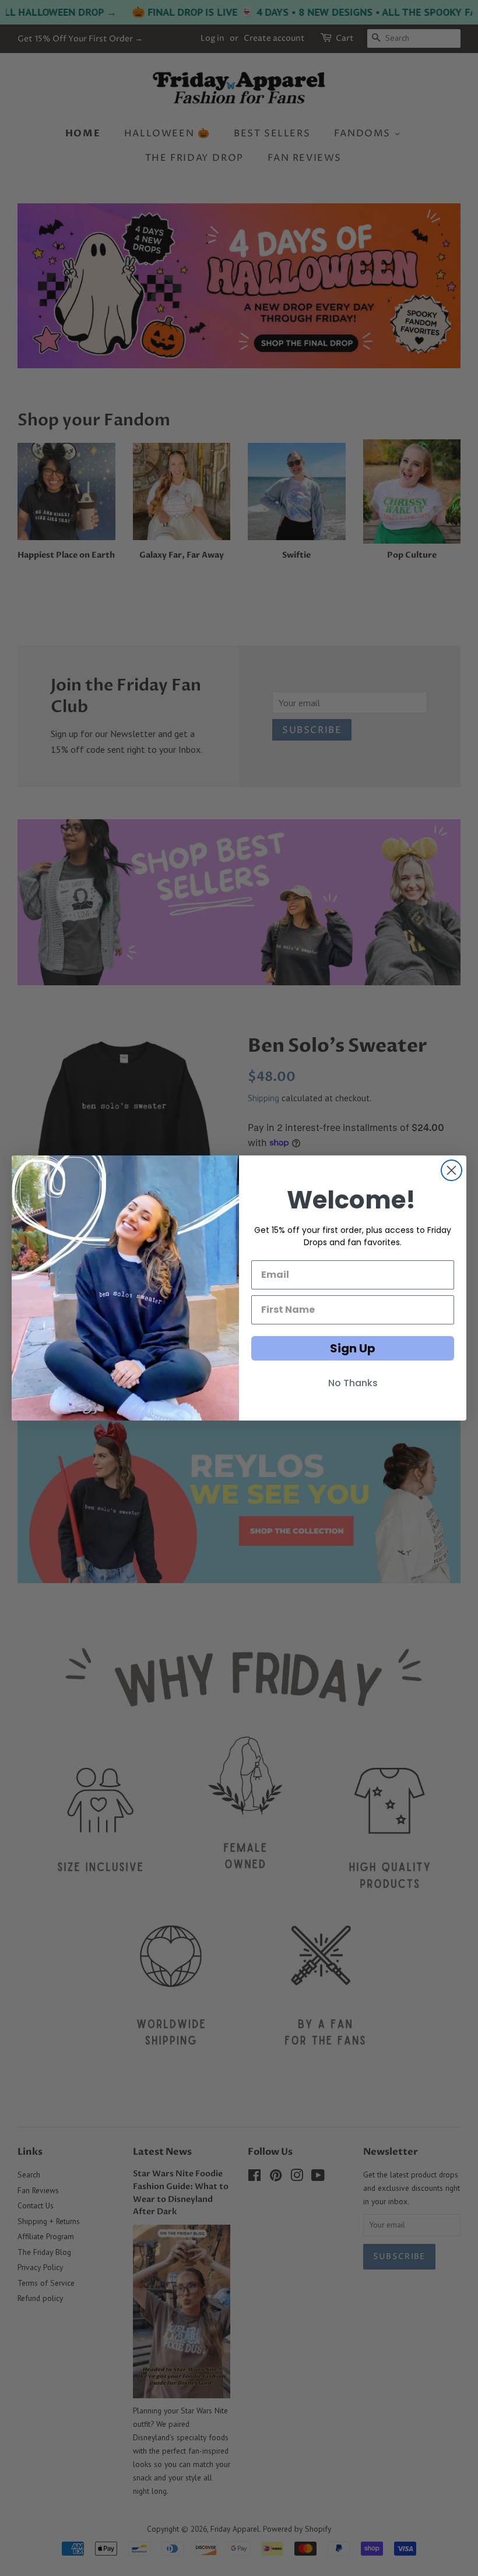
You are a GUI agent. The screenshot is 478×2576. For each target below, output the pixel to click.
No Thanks (353, 1383)
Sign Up (353, 1348)
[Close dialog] (451, 1170)
